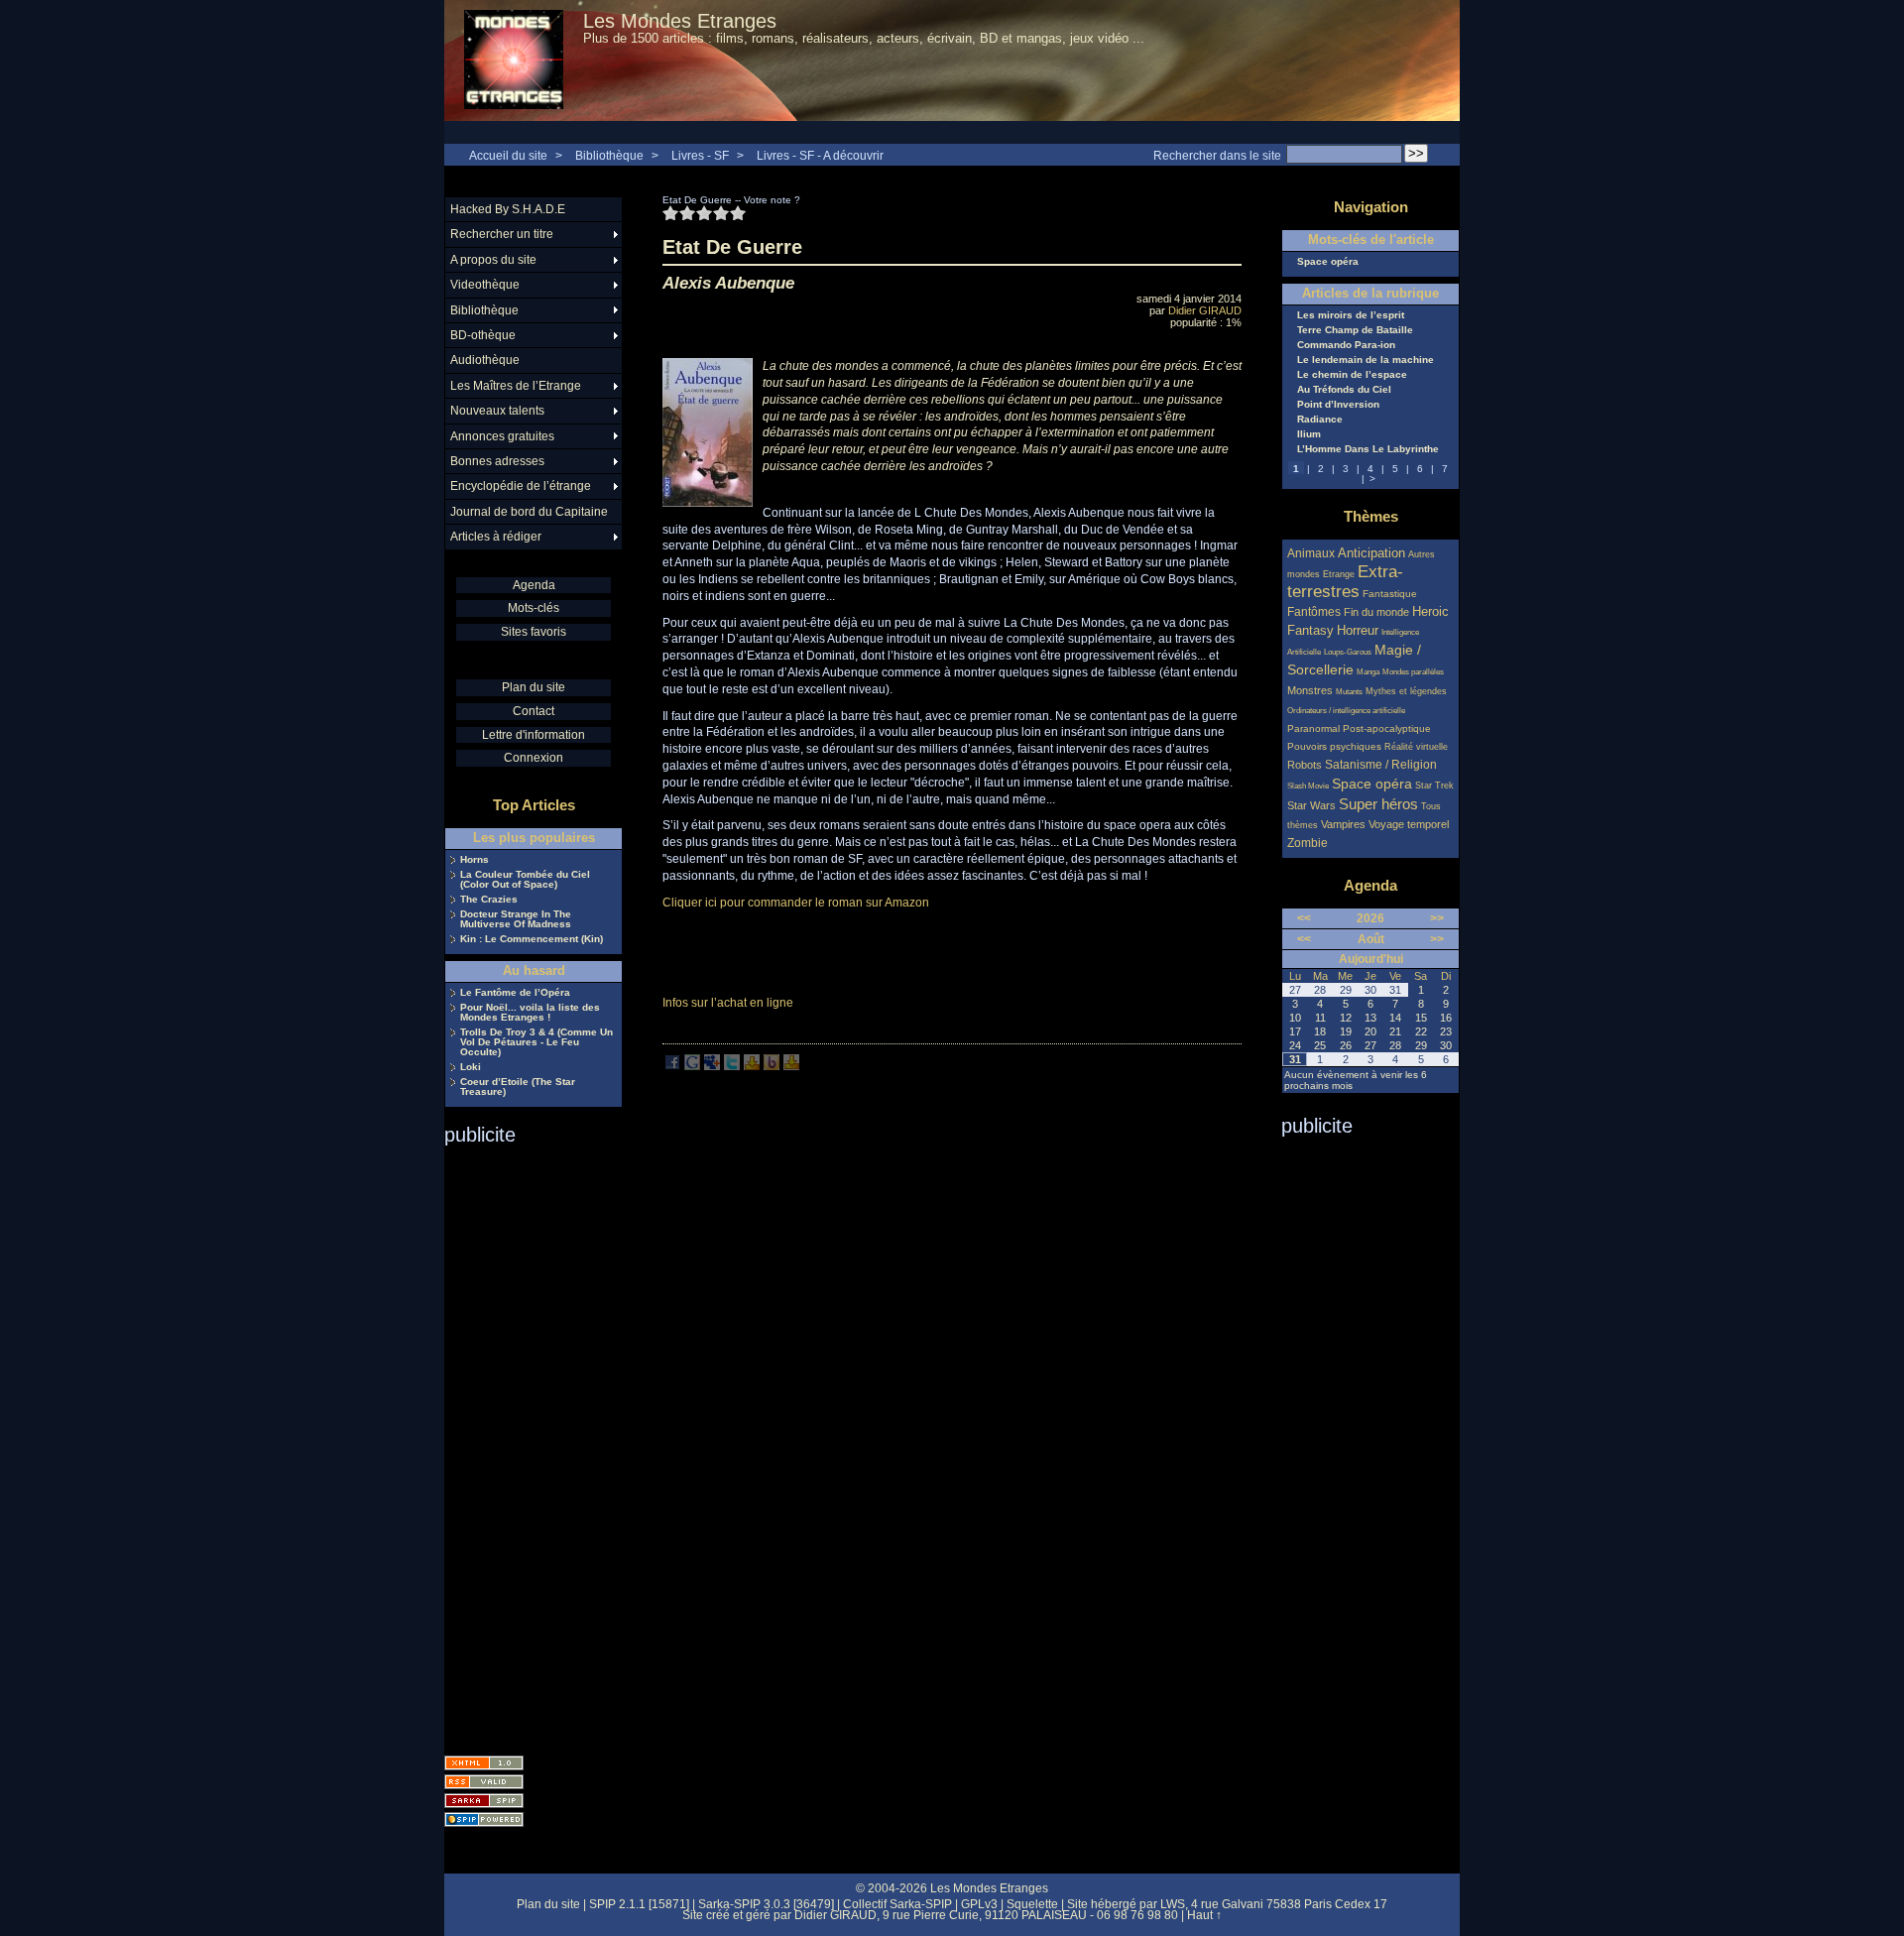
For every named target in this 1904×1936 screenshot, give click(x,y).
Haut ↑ (1204, 1915)
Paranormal (1313, 728)
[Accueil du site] (514, 60)
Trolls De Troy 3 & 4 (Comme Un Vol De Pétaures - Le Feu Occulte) (536, 1042)
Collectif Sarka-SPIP (897, 1904)
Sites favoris (534, 632)
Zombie (1308, 843)
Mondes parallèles (1413, 672)
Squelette (1032, 1904)
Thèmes (1371, 516)
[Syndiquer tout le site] (484, 1782)
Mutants (1349, 692)
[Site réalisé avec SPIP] (484, 1819)
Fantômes (1314, 611)
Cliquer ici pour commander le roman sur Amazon (796, 903)
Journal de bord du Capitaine (529, 512)
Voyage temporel (1409, 824)
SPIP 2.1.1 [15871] (639, 1904)
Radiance (1320, 420)
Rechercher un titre (502, 234)
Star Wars (1311, 805)
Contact (534, 711)
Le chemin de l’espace (1352, 375)
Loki (471, 1067)
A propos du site (493, 260)
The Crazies (489, 900)
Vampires (1343, 824)
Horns (475, 860)
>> (1437, 918)
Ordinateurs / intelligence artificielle (1346, 711)
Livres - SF (702, 156)
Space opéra (1328, 262)
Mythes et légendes (1406, 691)
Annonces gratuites (502, 436)
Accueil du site (508, 156)
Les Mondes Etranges (680, 21)
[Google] (692, 1066)
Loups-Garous (1348, 652)
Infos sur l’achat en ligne (728, 1003)
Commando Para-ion (1346, 345)
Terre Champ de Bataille (1355, 330)
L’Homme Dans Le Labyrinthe (1368, 449)
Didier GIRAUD (1205, 310)
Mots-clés (534, 608)
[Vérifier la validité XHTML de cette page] (484, 1763)
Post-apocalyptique (1387, 728)
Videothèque (485, 285)
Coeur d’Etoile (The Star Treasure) (518, 1087)
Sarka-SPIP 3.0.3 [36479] (766, 1904)
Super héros (1378, 804)
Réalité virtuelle (1416, 747)
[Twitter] (732, 1066)
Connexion (534, 758)
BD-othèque (483, 335)
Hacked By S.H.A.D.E (508, 209)
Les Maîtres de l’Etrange (516, 386)
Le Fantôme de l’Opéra (515, 993)
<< (1304, 918)
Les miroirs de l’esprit (1351, 315)
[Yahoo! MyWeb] (791, 1066)
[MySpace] (712, 1066)
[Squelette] (484, 1801)
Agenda (534, 585)
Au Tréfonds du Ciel (1344, 390)
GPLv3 (979, 1904)
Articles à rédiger (496, 537)
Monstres (1310, 690)
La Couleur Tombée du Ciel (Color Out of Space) (525, 880)
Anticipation (1371, 553)
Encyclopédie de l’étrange (521, 486)
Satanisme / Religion (1381, 764)
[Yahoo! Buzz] (772, 1066)
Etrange (1339, 574)
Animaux (1312, 553)
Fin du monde (1376, 612)
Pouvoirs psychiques (1334, 746)
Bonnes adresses (497, 461)
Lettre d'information (534, 735)
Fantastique (1390, 594)
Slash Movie (1308, 786)
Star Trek (1434, 786)
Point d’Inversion (1338, 405)
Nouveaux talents (497, 411)
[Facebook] (672, 1066)
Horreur (1358, 631)
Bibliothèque (609, 156)
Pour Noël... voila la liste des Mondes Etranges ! (530, 1013)
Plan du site (534, 687)
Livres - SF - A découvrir (820, 156)
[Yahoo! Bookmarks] (752, 1066)
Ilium (1309, 434)
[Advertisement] (524, 1444)
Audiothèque (485, 360)
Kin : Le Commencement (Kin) (532, 939)
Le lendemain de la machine (1366, 360)
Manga (1368, 672)
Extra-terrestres (1345, 582)
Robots (1305, 765)
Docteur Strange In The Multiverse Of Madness (516, 919)
